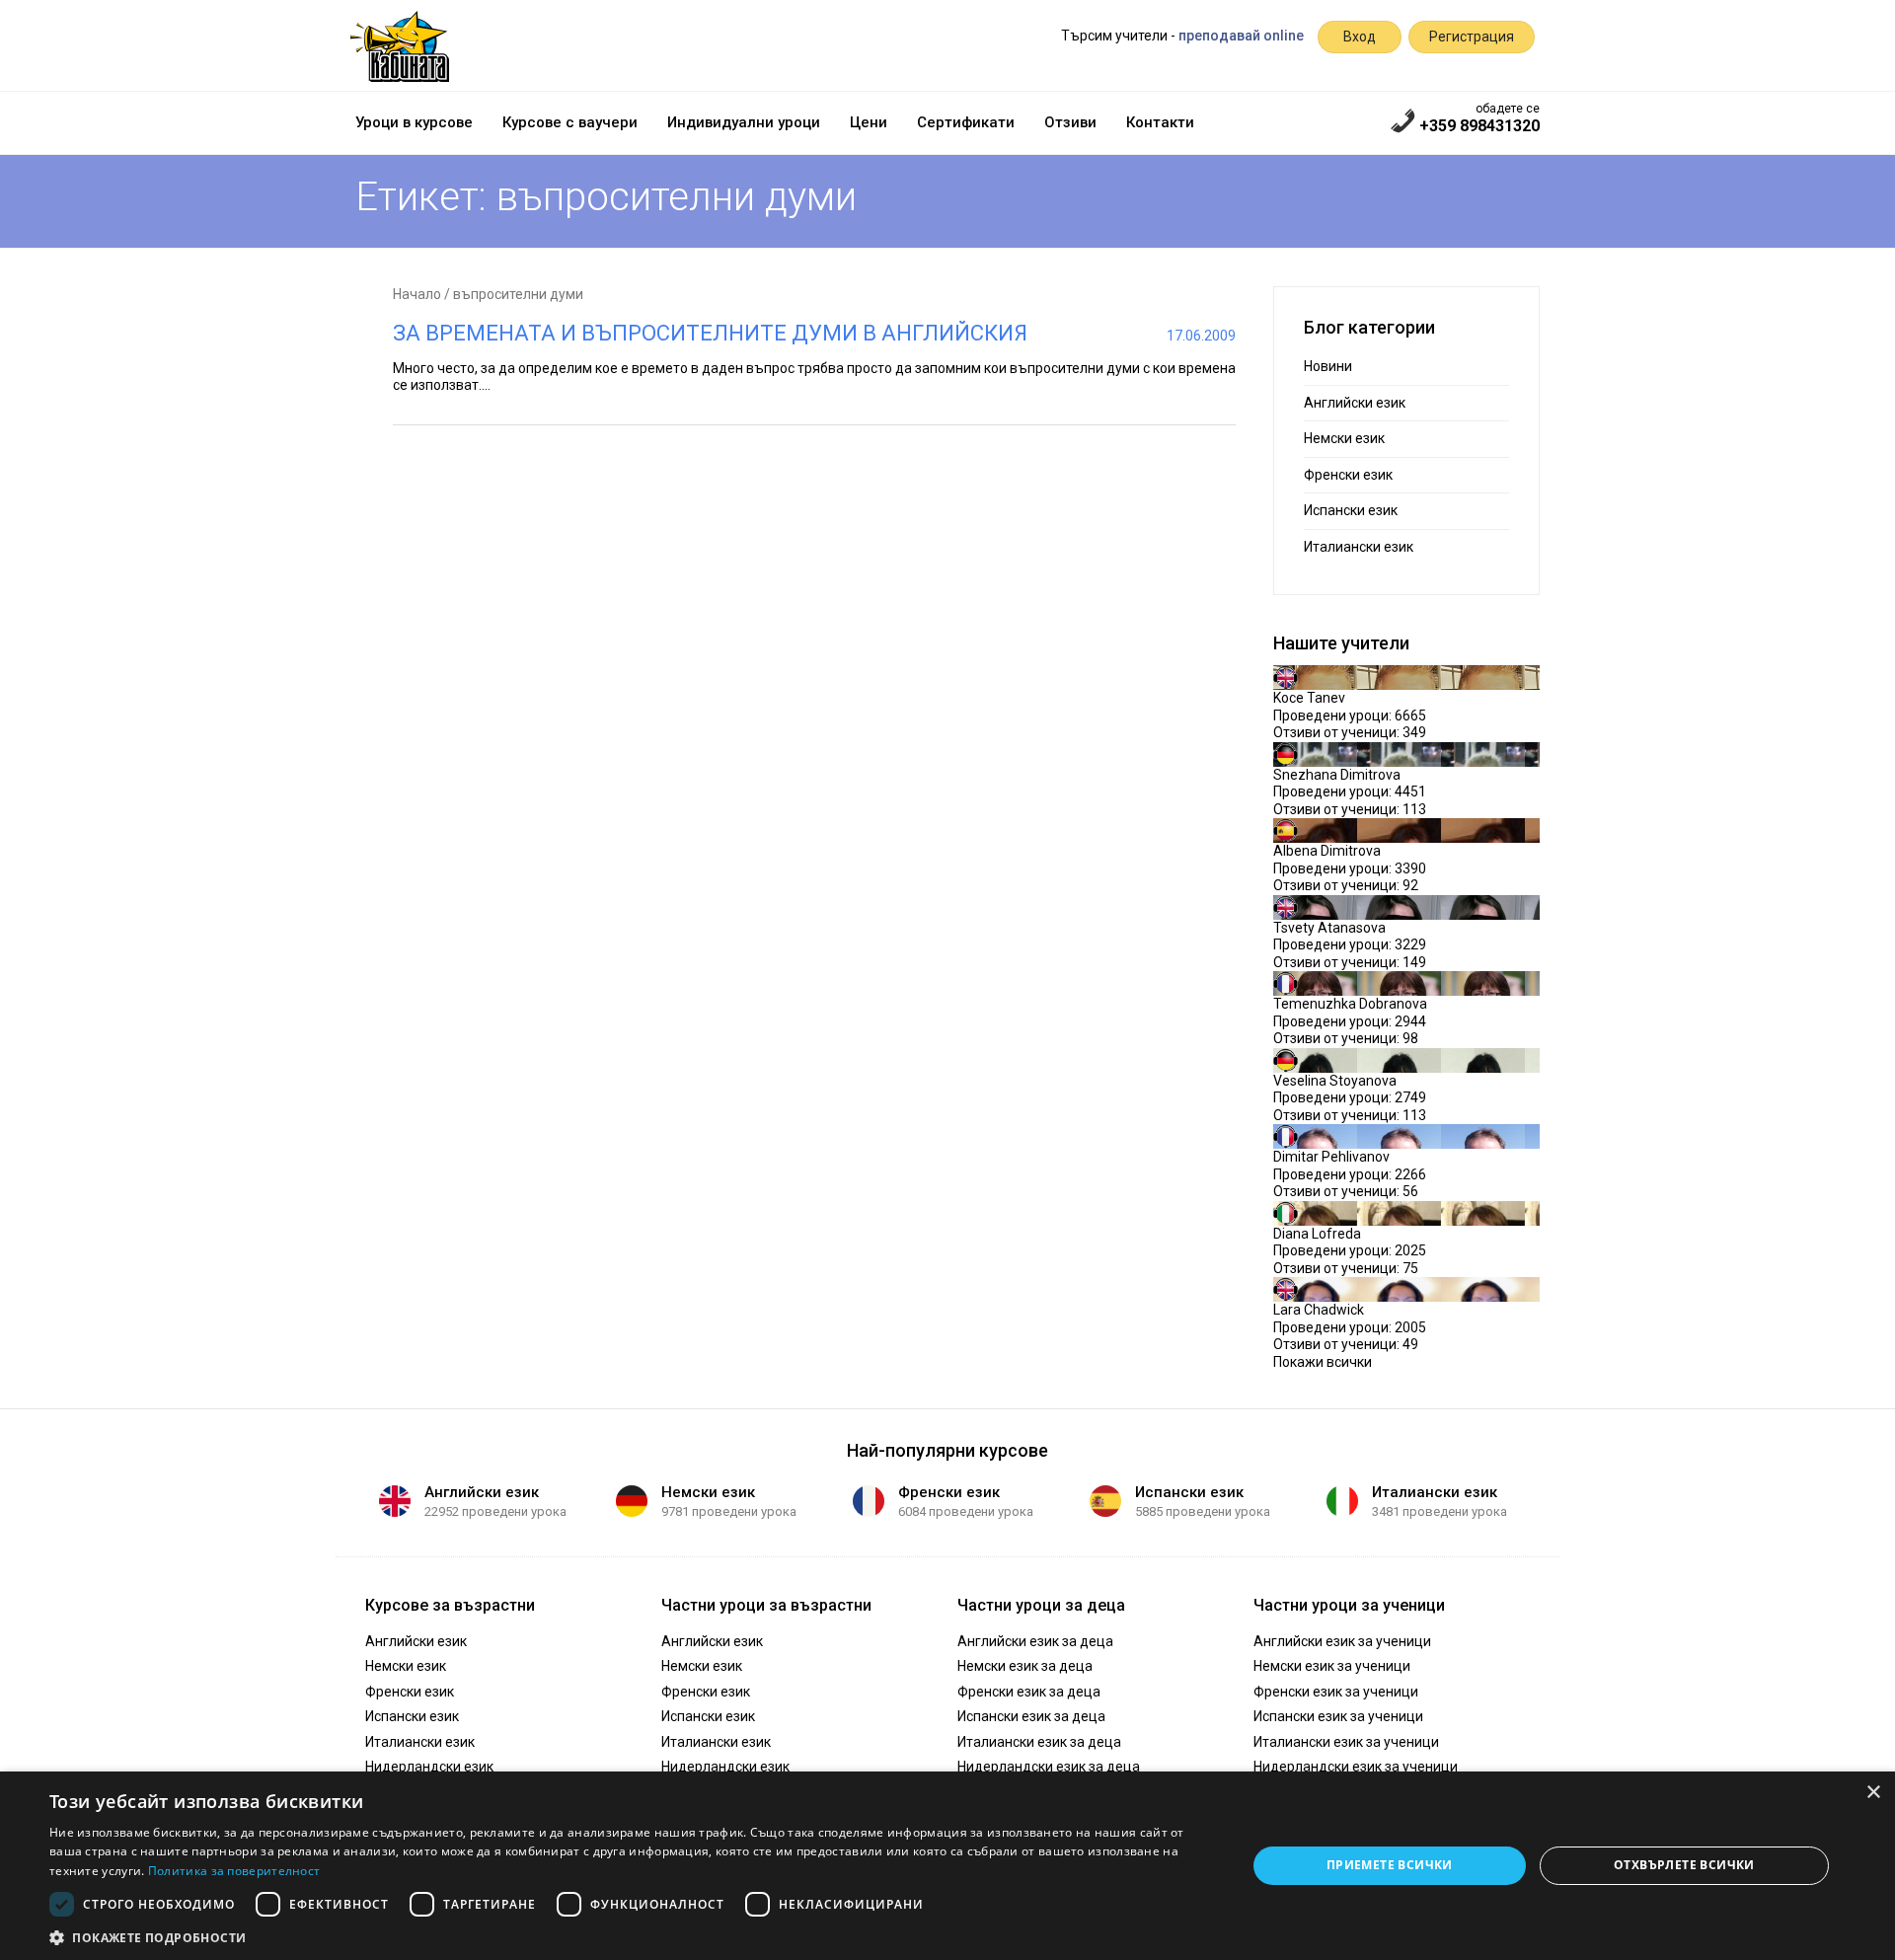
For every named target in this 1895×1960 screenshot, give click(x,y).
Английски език (1355, 403)
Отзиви (1070, 122)
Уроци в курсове (414, 122)
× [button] (1873, 1793)
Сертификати (966, 122)
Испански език (1351, 510)
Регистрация (1472, 37)
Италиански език (1359, 547)
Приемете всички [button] (1390, 1865)
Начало (417, 294)
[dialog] (947, 1866)
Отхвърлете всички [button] (1684, 1865)
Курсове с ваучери (570, 122)
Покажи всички (1323, 1362)
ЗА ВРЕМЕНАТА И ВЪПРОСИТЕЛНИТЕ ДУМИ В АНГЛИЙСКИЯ (710, 333)
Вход (1360, 37)
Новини (1328, 366)
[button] (630, 1936)
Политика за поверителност (234, 1871)
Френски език (1348, 475)
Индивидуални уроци (744, 122)
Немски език (1344, 438)
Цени (869, 122)
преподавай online (1241, 36)
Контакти (1160, 122)
